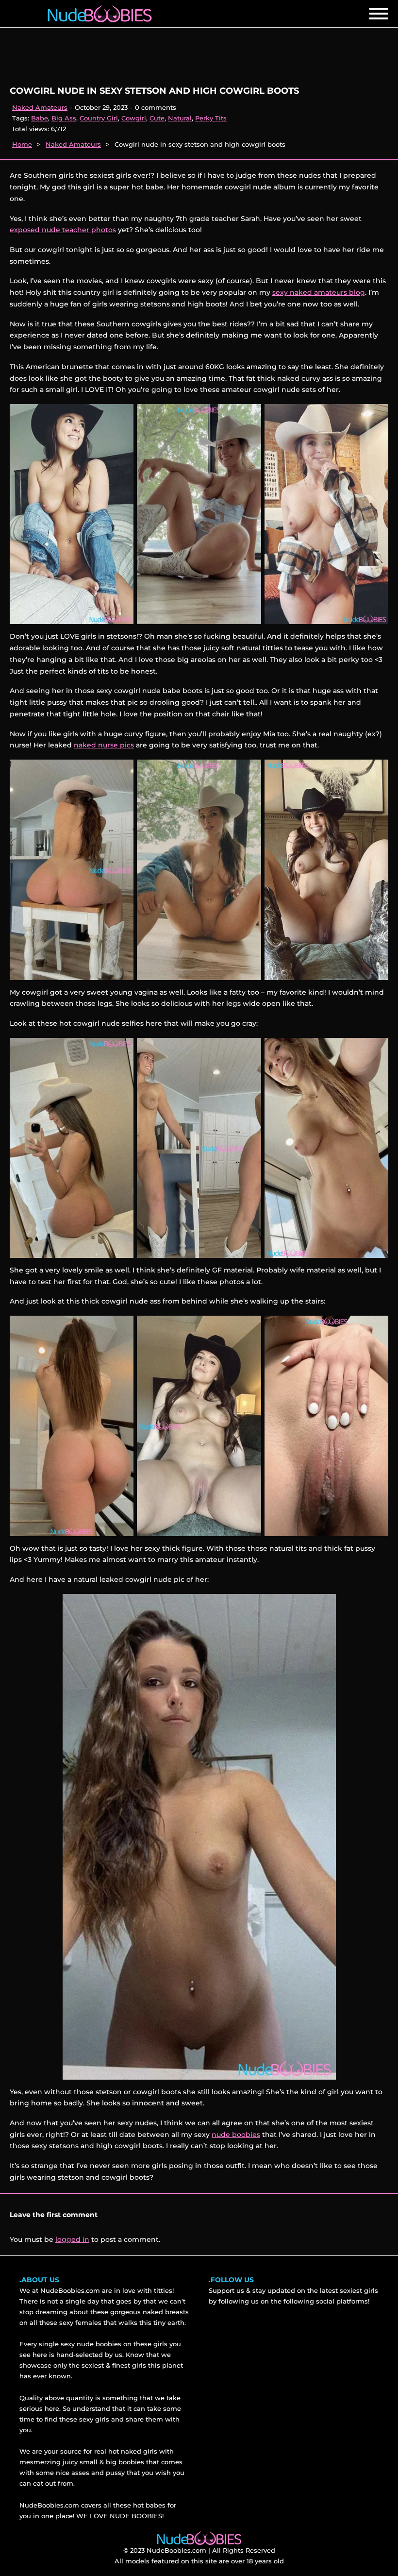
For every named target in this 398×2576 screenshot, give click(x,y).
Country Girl (99, 118)
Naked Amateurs (40, 107)
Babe (40, 118)
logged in (72, 2239)
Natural (180, 118)
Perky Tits (211, 118)
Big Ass (64, 118)
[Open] (379, 14)
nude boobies (236, 2135)
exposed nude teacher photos (63, 230)
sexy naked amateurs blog (319, 292)
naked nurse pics (104, 745)
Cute (157, 118)
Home (22, 144)
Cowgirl (134, 118)
